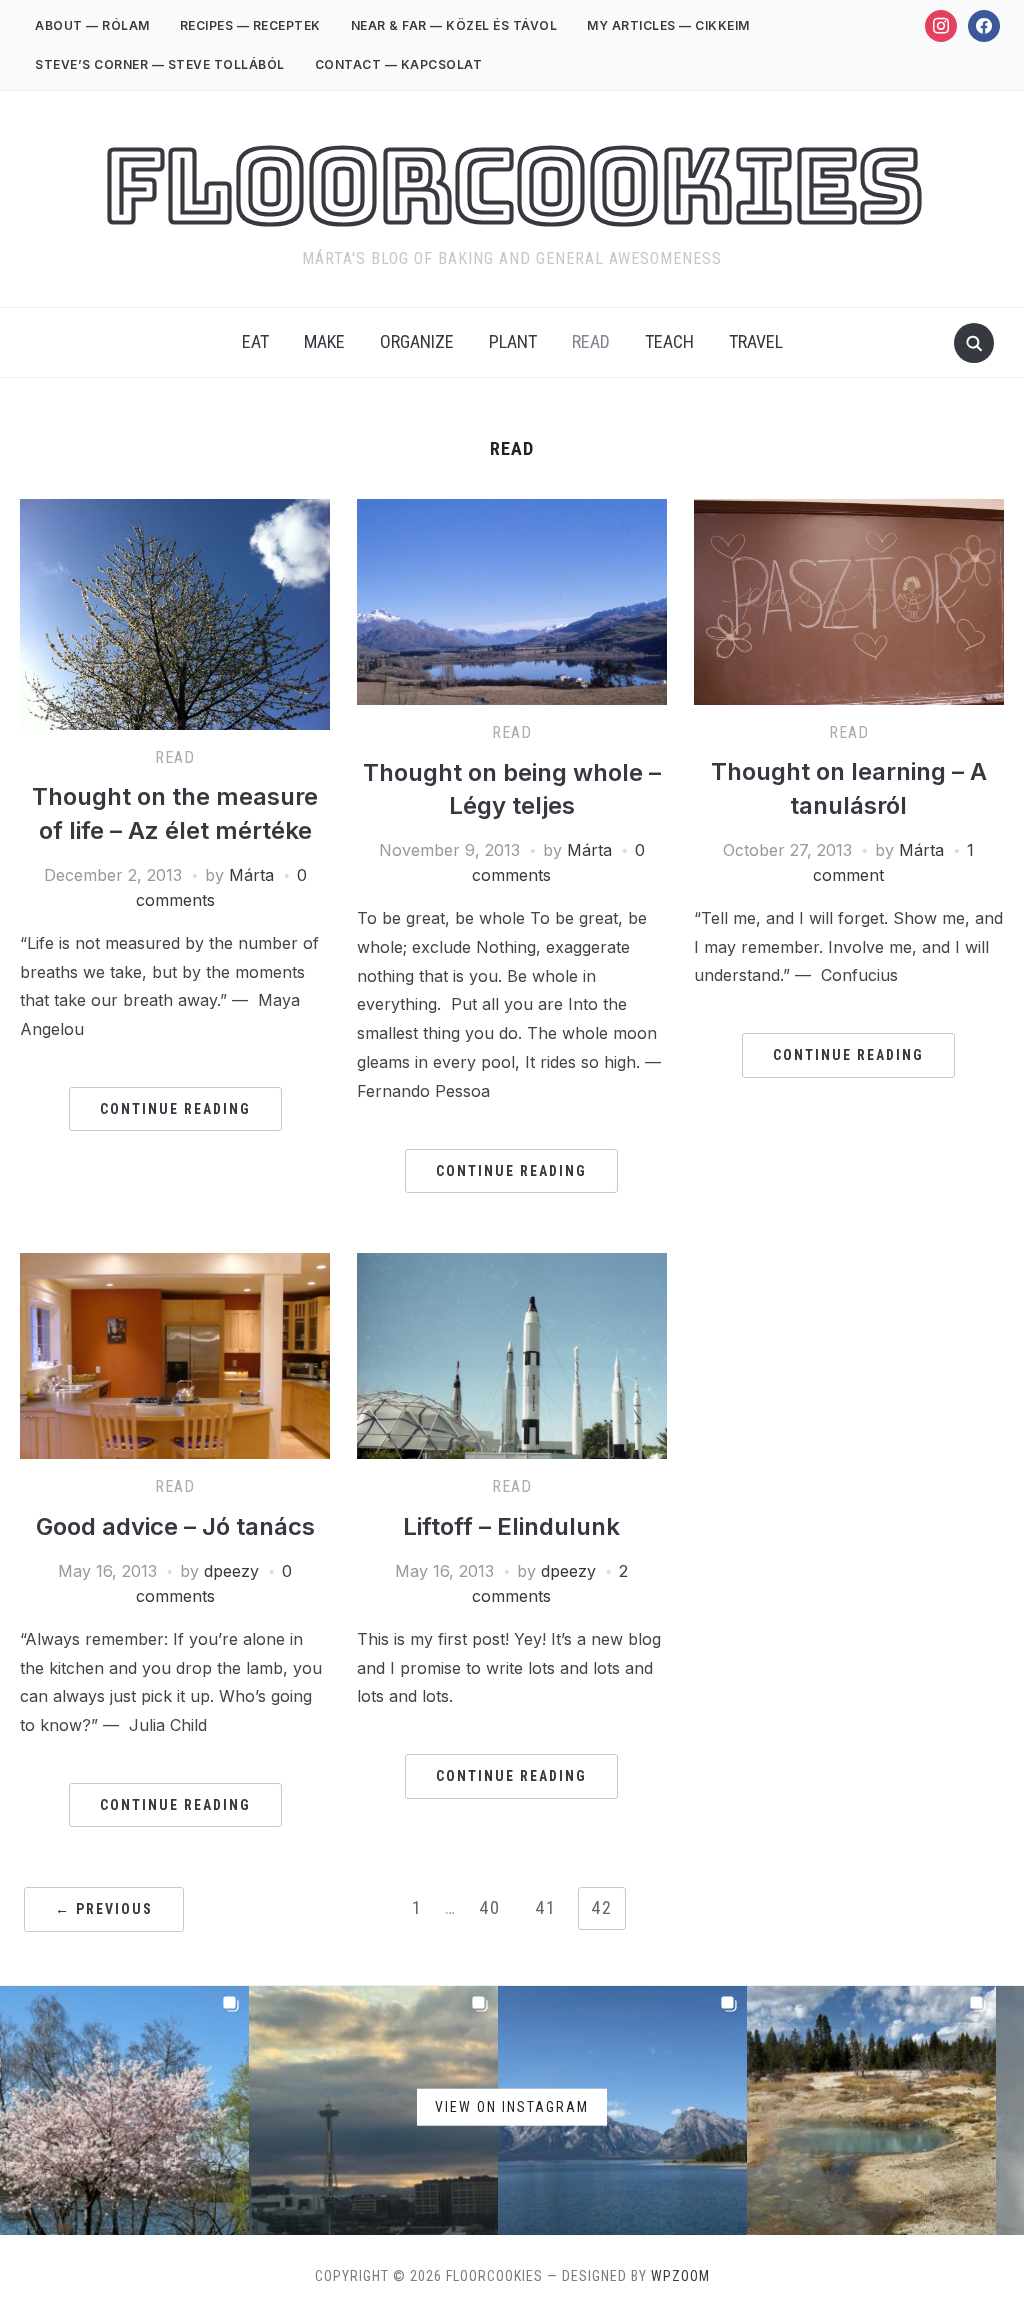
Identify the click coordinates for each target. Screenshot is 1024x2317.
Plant (513, 341)
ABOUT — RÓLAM (92, 25)
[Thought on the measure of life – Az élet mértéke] (175, 511)
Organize (417, 341)
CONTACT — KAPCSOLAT (399, 64)
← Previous (104, 1909)
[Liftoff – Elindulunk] (512, 1265)
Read (591, 341)
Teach (669, 341)
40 (490, 1907)
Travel (756, 341)
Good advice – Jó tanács (175, 1526)
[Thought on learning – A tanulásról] (849, 511)
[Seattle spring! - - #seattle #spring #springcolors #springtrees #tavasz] (124, 2110)
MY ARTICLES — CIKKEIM (668, 25)
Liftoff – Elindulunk (511, 1526)
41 (546, 1907)
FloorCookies (512, 186)
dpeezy (231, 1571)
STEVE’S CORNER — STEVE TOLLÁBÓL (160, 64)
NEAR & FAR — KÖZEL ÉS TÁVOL (454, 25)
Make (324, 341)
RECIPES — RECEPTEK (250, 25)
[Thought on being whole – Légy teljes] (512, 511)
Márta (251, 875)
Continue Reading (175, 1109)
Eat (255, 341)
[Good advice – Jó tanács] (175, 1265)
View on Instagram (512, 2106)
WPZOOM (680, 2276)
